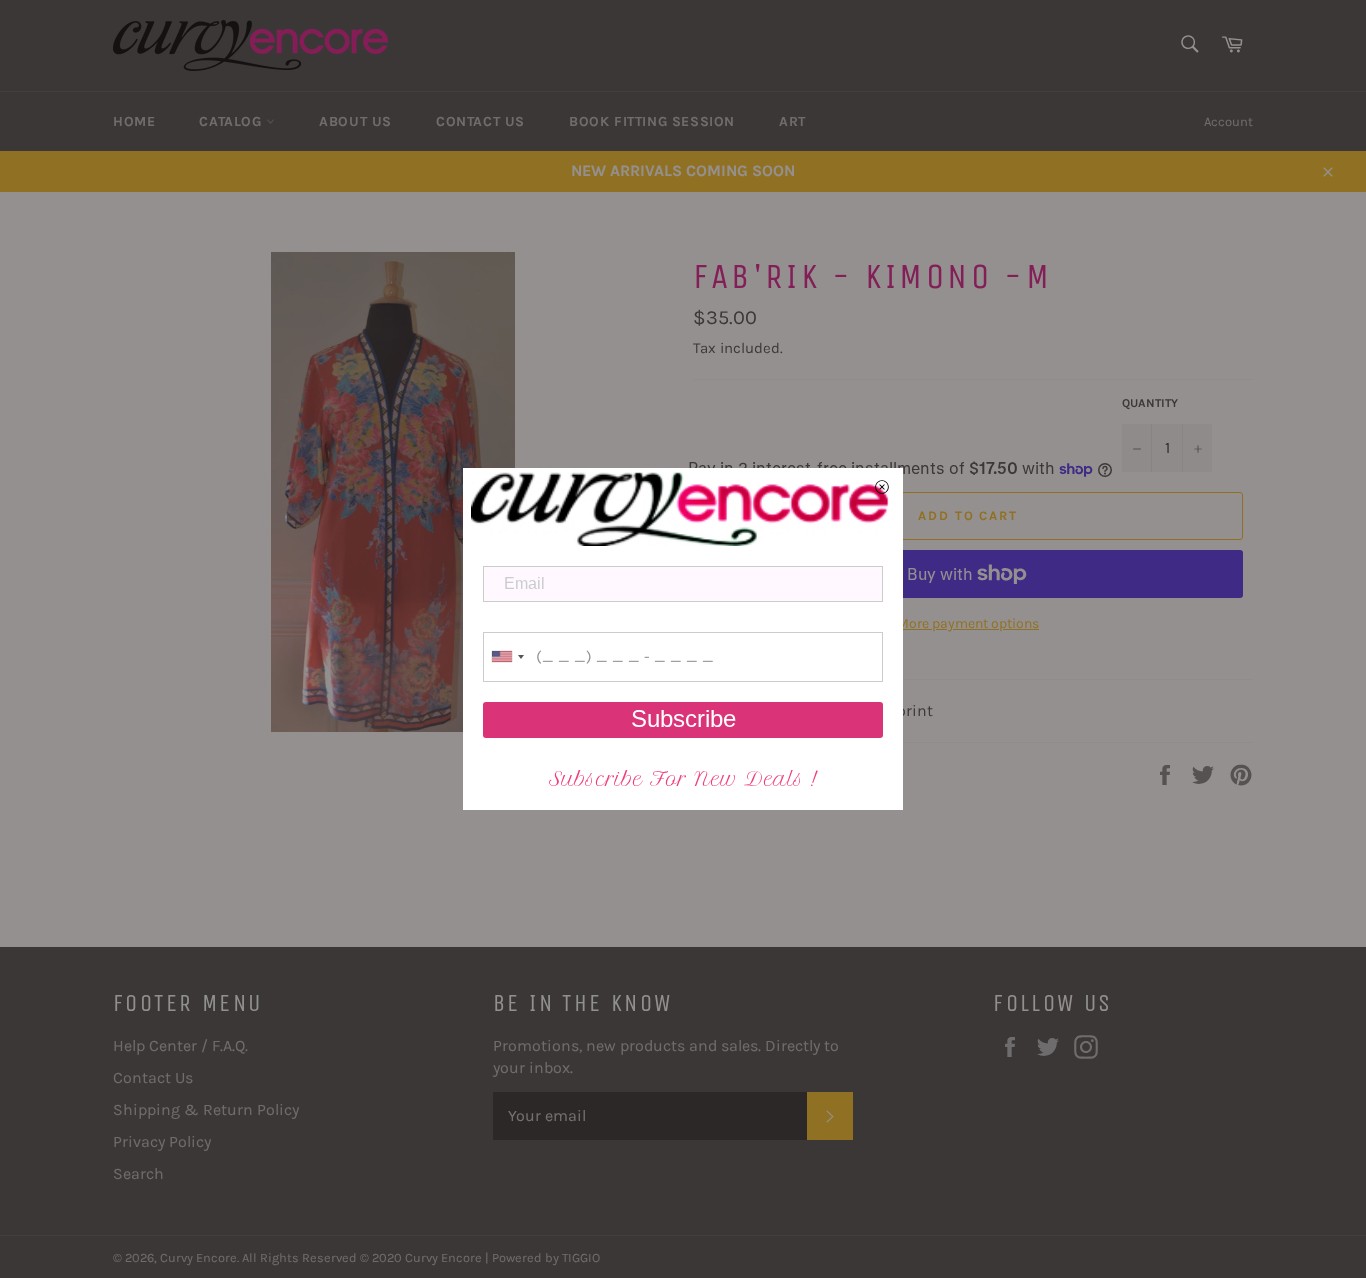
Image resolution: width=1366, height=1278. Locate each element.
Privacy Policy (162, 1141)
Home (134, 121)
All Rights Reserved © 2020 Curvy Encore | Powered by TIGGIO (421, 1257)
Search (138, 1173)
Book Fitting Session (652, 121)
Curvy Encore (198, 1257)
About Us (355, 121)
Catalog (232, 121)
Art (792, 121)
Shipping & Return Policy (206, 1109)
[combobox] (507, 657)
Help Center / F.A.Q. (180, 1045)
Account (1228, 121)
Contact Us (480, 121)
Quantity (1150, 403)
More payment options (968, 623)
